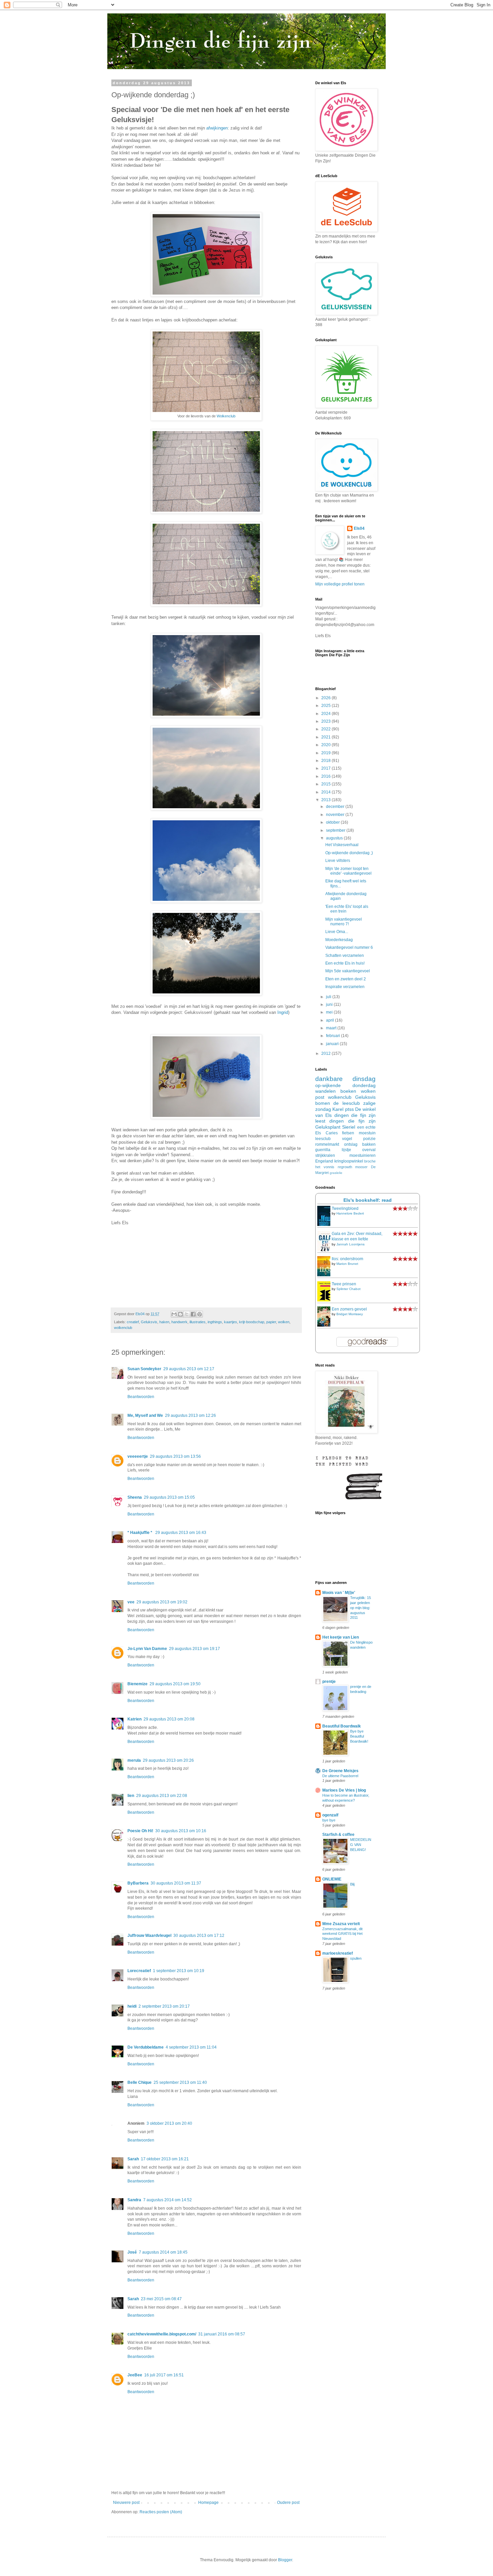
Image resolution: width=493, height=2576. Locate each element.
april (331, 1020)
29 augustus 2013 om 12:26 (190, 1415)
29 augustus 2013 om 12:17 (189, 1369)
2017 (326, 768)
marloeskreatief (338, 1953)
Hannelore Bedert (350, 1213)
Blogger (285, 2560)
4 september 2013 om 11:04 (191, 2047)
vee (131, 1602)
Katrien (134, 1719)
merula (134, 1760)
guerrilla (323, 1150)
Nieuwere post (126, 2503)
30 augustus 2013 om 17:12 (199, 1936)
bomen (323, 1103)
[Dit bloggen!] (180, 1314)
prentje (329, 1682)
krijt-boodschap (252, 1322)
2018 (326, 761)
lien (131, 1796)
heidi (132, 2006)
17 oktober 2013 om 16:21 (165, 2159)
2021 (326, 737)
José (132, 2252)
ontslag (351, 1144)
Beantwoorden (141, 1397)
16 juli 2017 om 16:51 (164, 2375)
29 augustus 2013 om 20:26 (168, 1760)
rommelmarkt (327, 1144)
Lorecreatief (139, 1971)
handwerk (179, 1322)
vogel (347, 1139)
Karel (338, 1109)
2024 (326, 714)
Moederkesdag (339, 940)
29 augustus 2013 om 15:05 (169, 1497)
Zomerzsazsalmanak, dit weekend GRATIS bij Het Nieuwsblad (342, 1934)
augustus (335, 838)
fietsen (348, 1133)
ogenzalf (330, 1815)
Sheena (135, 1497)
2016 (326, 776)
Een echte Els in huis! (345, 963)
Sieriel (349, 1127)
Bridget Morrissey (350, 1314)
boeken (348, 1091)
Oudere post (288, 2503)
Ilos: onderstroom (347, 1259)
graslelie (336, 1173)
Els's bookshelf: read (368, 1200)
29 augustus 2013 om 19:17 (195, 1649)
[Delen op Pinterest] (200, 1314)
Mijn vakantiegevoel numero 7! (344, 922)
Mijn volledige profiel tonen (340, 584)
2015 (326, 784)
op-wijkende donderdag (345, 1085)
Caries (332, 1133)
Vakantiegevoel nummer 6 (349, 947)
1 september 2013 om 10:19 (179, 1971)
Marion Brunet (347, 1264)
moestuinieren (363, 1155)
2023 (326, 721)
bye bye (329, 1820)
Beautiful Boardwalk (342, 1726)
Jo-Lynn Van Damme (147, 1649)
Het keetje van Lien (341, 1637)
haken (164, 1322)
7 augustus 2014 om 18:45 (163, 2252)
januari (333, 1044)
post (320, 1097)
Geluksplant (328, 1127)
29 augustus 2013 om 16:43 (181, 1533)
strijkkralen (325, 1155)
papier (271, 1322)
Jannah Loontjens (350, 1244)
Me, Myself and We (145, 1415)
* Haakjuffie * (140, 1533)
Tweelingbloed (345, 1208)
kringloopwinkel (349, 1161)
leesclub (323, 1139)
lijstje (346, 1150)
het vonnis (325, 1167)
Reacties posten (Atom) (161, 2512)
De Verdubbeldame (146, 2047)
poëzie (369, 1139)
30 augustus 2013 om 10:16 (181, 1831)
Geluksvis (149, 1322)
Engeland (324, 1161)
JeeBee (135, 2375)
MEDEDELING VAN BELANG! (361, 1845)
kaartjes (231, 1322)
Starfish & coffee (338, 1835)
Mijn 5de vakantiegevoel (348, 971)
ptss (349, 1109)
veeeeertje (138, 1456)
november (336, 815)
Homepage (208, 2503)
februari (334, 1036)
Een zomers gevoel (349, 1309)
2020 (326, 745)
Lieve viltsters (338, 861)
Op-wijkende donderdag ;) (349, 853)
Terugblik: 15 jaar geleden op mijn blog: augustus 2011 (361, 1608)
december (336, 807)
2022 (326, 729)
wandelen (325, 1091)
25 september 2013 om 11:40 (180, 2082)
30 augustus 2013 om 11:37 (176, 1883)
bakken (369, 1144)
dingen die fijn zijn (352, 1121)
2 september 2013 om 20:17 (164, 2006)
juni (330, 1004)
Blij (352, 1884)
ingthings (215, 1322)
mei (330, 1012)
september (336, 830)
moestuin (367, 1133)
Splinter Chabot (348, 1289)
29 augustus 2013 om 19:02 (162, 1602)
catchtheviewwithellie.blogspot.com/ (162, 2334)
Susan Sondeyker (144, 1369)
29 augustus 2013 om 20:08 (169, 1719)
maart (332, 1028)
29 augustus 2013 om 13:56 (175, 1456)
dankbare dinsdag (345, 1079)
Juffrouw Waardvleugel (149, 1936)
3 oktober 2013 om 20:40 (169, 2123)
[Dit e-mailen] (174, 1314)
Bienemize (138, 1684)
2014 (326, 792)
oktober (333, 822)
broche (370, 1161)
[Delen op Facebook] (193, 1314)
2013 (326, 800)
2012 (326, 1053)
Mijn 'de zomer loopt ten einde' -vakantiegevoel (348, 871)
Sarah (133, 2159)
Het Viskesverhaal (342, 845)
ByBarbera (138, 1883)
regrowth (345, 1167)
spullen (356, 1958)
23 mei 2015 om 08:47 (161, 2299)
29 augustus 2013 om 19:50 (175, 1684)
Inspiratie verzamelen (345, 987)
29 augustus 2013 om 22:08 (162, 1796)
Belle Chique (140, 2082)
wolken (284, 1322)
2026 (326, 698)
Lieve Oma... (337, 932)
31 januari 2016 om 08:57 (222, 2334)
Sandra (134, 2200)
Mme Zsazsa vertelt (341, 1924)
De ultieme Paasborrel (340, 1776)
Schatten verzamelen (345, 956)
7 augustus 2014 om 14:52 (168, 2200)
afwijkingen (217, 128)
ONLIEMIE (332, 1879)
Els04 (359, 528)
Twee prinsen (344, 1284)
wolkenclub (123, 1328)
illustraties (198, 1322)
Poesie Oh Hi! (140, 1831)
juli (329, 997)
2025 (326, 706)
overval (369, 1150)
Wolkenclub (226, 416)
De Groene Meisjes (340, 1771)
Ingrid (283, 1012)
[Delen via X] (187, 1314)
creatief (133, 1322)
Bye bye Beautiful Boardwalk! (359, 1736)
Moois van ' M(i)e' (339, 1593)
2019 (326, 753)
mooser (361, 1167)
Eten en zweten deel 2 (346, 979)
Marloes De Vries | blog (344, 1790)
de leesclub (346, 1103)
